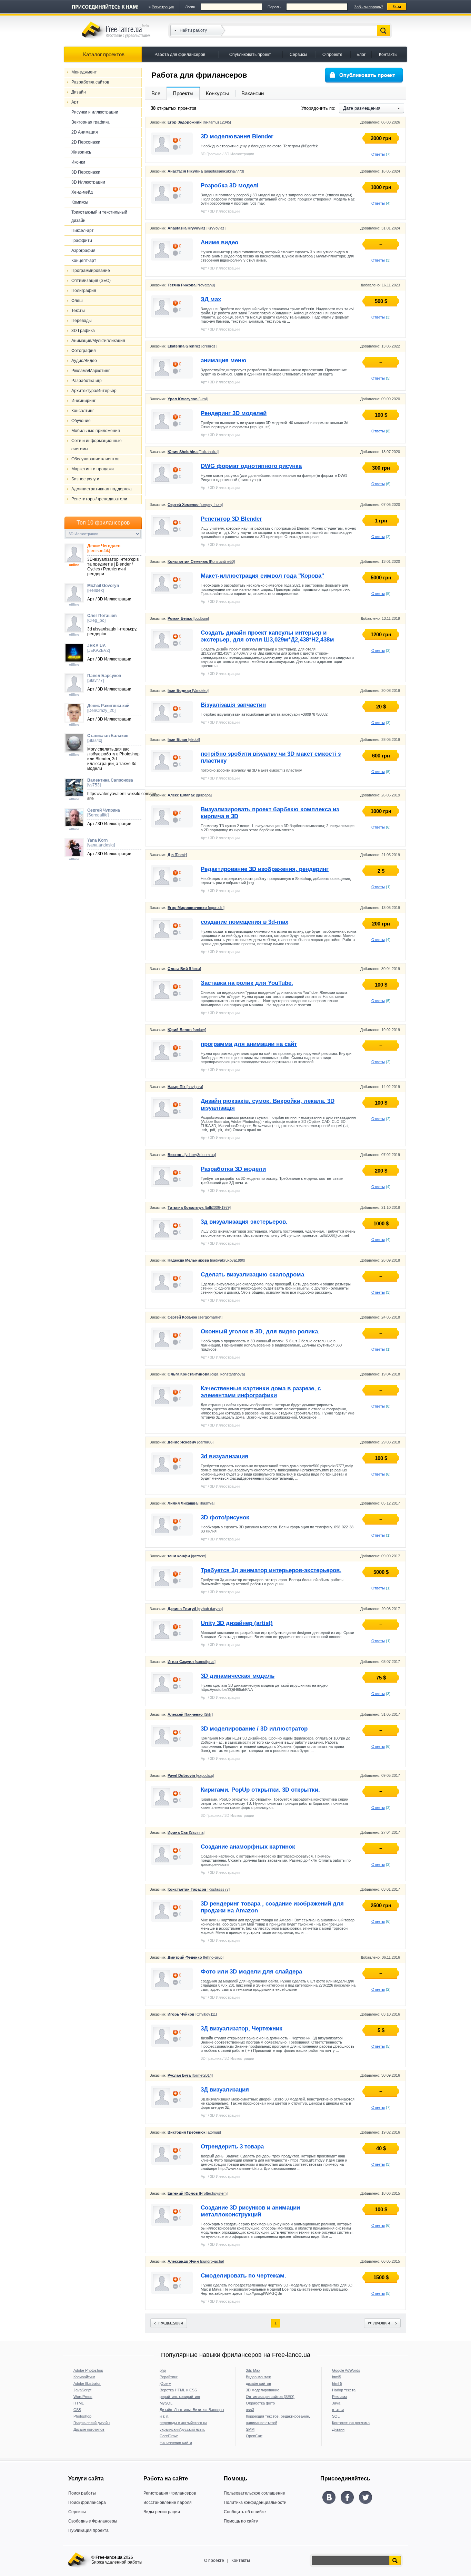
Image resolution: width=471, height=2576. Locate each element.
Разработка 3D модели (233, 1169)
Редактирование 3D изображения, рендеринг (265, 869)
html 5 (337, 2383)
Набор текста (344, 2390)
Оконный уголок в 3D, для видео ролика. (260, 1331)
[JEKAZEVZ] (99, 648)
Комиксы (80, 202)
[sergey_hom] (195, 505)
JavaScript (82, 2390)
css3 (250, 2410)
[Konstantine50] (201, 561)
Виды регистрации (162, 2512)
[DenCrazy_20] (108, 708)
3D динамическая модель (238, 1676)
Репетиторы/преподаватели (99, 499)
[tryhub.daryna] (195, 1609)
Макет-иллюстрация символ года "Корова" (262, 576)
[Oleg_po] (102, 618)
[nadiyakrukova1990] (206, 1260)
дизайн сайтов (258, 2383)
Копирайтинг (84, 2377)
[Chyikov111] (192, 2014)
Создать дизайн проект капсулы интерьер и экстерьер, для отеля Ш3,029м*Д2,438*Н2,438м (267, 636)
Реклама (340, 2397)
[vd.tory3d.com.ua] (192, 1155)
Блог (361, 55)
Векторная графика (91, 122)
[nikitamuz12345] (199, 122)
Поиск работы (82, 2493)
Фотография (84, 351)
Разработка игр (87, 381)
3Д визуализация (225, 2090)
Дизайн (79, 92)
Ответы (378, 154)
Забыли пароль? (369, 7)
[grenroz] (192, 346)
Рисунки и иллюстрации (95, 112)
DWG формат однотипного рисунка (251, 466)
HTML (79, 2403)
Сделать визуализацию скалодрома (252, 1275)
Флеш (77, 301)
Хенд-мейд (82, 192)
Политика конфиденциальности (255, 2502)
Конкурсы (217, 93)
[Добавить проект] (364, 75)
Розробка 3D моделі (230, 185)
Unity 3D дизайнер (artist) (237, 1623)
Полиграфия (84, 291)
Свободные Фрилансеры (93, 2521)
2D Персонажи (86, 142)
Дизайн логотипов (89, 2429)
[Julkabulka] (193, 452)
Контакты (388, 55)
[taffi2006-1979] (199, 1207)
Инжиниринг (83, 401)
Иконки (78, 162)
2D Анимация (85, 132)
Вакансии (253, 93)
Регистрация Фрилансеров (170, 2493)
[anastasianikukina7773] (206, 171)
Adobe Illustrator (87, 2383)
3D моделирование (263, 2390)
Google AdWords (346, 2370)
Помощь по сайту (241, 2521)
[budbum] (188, 618)
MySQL (166, 2403)
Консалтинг (83, 411)
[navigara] (185, 1087)
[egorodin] (196, 908)
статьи (338, 2410)
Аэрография (83, 251)
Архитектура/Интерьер (94, 391)
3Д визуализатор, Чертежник (242, 2029)
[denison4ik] (104, 548)
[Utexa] (184, 969)
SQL (336, 2416)
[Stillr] (190, 1714)
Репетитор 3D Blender (231, 519)
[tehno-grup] (196, 1957)
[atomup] (194, 2132)
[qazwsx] (187, 1556)
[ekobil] (184, 740)
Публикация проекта (88, 2530)
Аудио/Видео (84, 361)
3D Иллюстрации (88, 182)
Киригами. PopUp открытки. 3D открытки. (260, 1790)
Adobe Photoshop (88, 2370)
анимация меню (224, 360)
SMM (250, 2429)
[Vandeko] (188, 690)
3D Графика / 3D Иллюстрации (227, 154)
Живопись (81, 152)
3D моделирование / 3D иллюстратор (254, 1729)
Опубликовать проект (250, 55)
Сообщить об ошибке (245, 2512)
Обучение (81, 421)
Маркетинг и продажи (93, 469)
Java (336, 2403)
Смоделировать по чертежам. (243, 2276)
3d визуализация (224, 1456)
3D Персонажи (86, 172)
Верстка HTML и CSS (178, 2390)
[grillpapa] (190, 795)
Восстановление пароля (168, 2502)
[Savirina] (186, 1832)
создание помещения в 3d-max (244, 922)
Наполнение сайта (176, 2442)
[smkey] (187, 1030)
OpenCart (254, 2436)
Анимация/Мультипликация (98, 341)
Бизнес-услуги (85, 479)
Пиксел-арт (83, 231)
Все (156, 93)
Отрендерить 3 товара (232, 2147)
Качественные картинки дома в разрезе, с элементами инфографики (261, 1392)
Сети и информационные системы (97, 445)
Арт (75, 102)
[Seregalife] (104, 813)
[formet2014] (190, 2075)
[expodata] (191, 1775)
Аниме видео (219, 242)
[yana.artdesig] (101, 843)
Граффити (82, 241)
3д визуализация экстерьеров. (244, 1222)
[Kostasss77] (199, 1889)
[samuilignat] (192, 1662)
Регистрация (163, 7)
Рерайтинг (169, 2377)
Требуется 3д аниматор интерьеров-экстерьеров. (271, 1570)
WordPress (83, 2397)
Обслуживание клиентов (95, 459)
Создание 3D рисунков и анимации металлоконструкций (250, 2211)
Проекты (183, 93)
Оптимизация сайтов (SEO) (270, 2397)
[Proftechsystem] (198, 2193)
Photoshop (82, 2416)
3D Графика (83, 331)
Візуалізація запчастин (233, 705)
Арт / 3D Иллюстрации (220, 211)
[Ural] (188, 399)
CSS (77, 2410)
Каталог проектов (104, 54)
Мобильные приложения (96, 431)
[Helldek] (103, 588)
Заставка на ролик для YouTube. (247, 983)
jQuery (165, 2383)
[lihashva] (191, 1503)
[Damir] (177, 855)
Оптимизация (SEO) (91, 281)
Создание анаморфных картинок (248, 1847)
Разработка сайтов (90, 82)
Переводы (82, 321)
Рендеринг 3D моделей (234, 413)
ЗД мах (211, 299)
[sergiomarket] (195, 1317)
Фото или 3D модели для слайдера (251, 1972)
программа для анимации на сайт (249, 1044)
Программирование (91, 271)
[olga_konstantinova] (206, 1374)
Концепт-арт (84, 261)
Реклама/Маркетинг (91, 371)
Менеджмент (84, 72)
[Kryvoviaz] (197, 228)
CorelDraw (169, 2436)
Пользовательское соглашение (254, 2493)
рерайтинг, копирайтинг (180, 2397)
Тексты (78, 311)
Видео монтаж (258, 2377)
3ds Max (253, 2370)
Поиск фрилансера (87, 2502)
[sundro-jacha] (196, 2261)
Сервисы (298, 55)
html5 (337, 2377)
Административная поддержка (102, 489)
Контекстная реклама (351, 2423)
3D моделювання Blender (237, 136)
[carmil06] (191, 1442)
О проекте (332, 55)
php (163, 2370)
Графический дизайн (92, 2423)
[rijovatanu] (191, 285)
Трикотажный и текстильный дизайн (99, 216)
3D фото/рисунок (225, 1517)
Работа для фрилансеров (180, 55)
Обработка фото (260, 2403)
